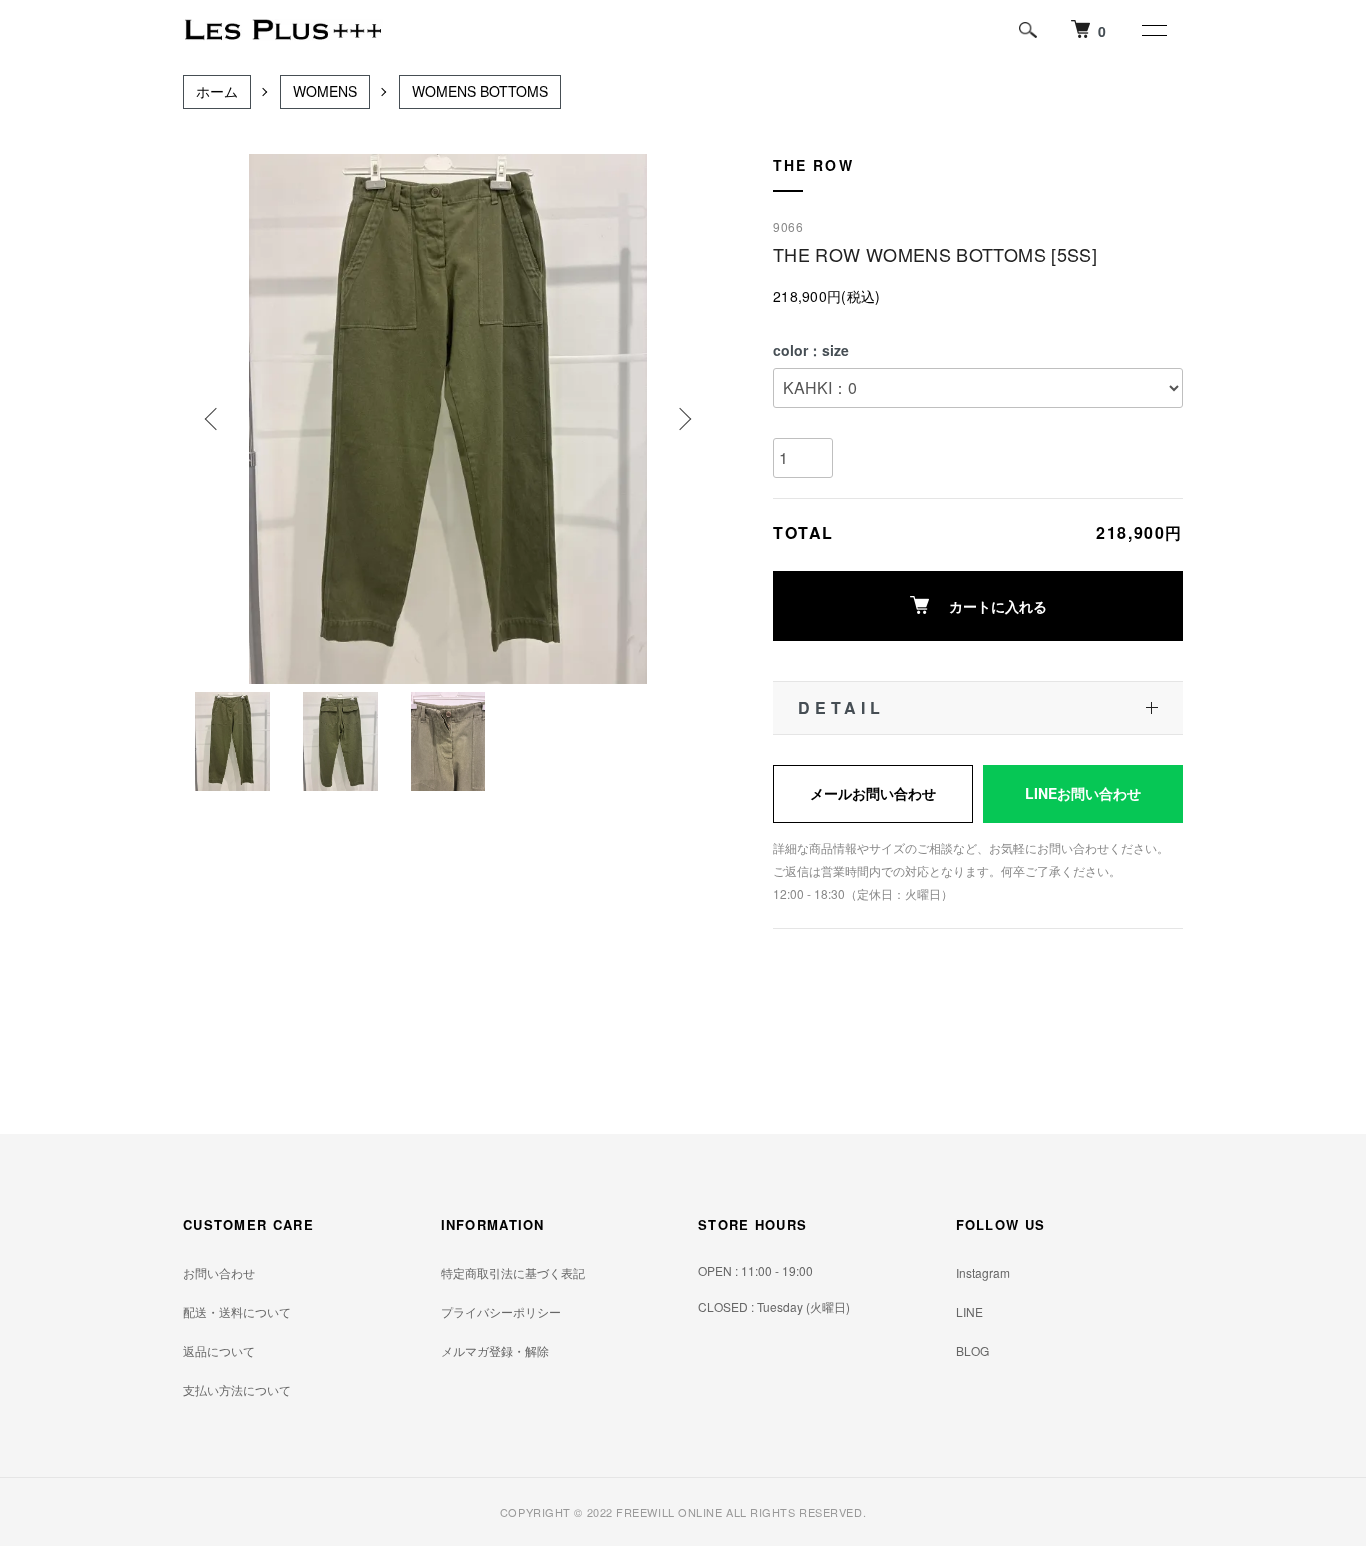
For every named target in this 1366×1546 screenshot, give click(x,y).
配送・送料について (237, 1311)
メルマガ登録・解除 (495, 1350)
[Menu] (1153, 30)
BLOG (972, 1350)
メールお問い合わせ (873, 793)
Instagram (983, 1272)
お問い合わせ (219, 1272)
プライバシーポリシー (501, 1311)
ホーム (217, 91)
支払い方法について (237, 1389)
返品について (219, 1350)
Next (683, 419)
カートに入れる (998, 606)
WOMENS (325, 91)
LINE (969, 1311)
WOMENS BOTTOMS (480, 91)
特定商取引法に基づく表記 (513, 1272)
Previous (213, 419)
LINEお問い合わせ (1083, 793)
